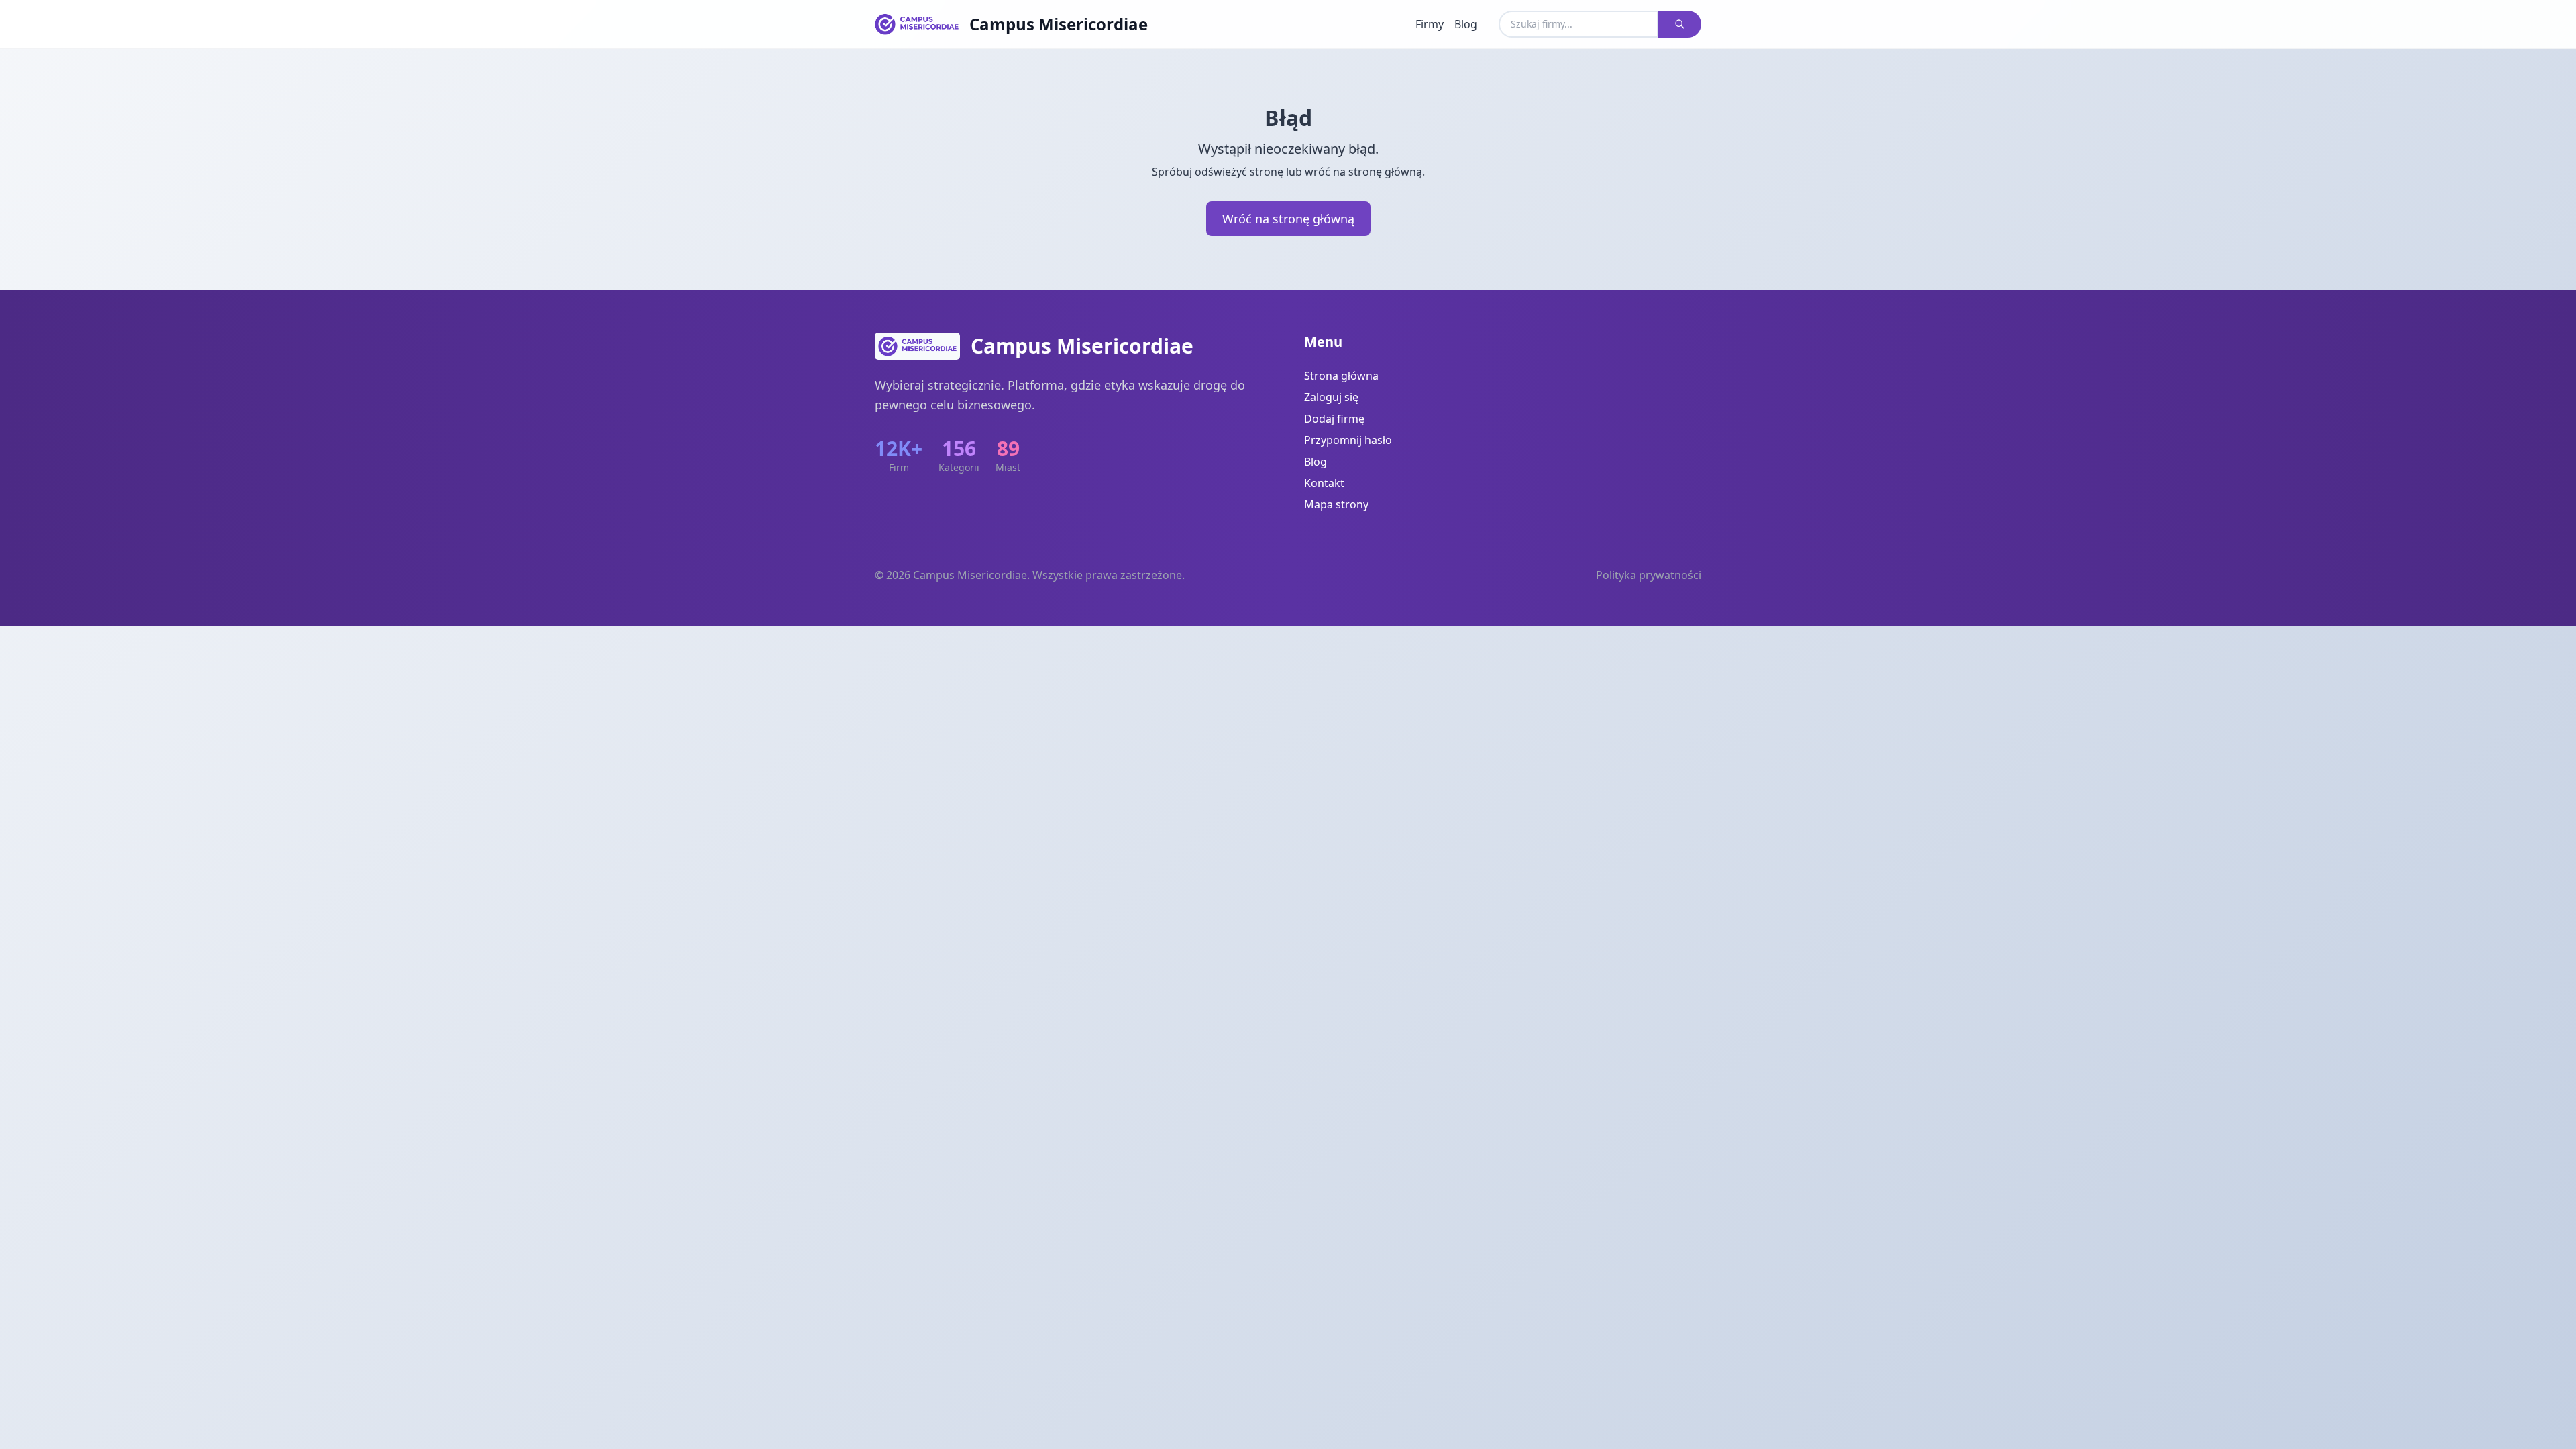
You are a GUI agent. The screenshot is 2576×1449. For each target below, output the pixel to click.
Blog (1466, 24)
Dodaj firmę (1334, 419)
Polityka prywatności (1649, 575)
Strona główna (1341, 376)
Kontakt (1324, 483)
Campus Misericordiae (1059, 24)
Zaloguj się (1331, 397)
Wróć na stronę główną (1288, 219)
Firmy (1430, 24)
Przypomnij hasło (1348, 440)
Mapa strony (1336, 504)
